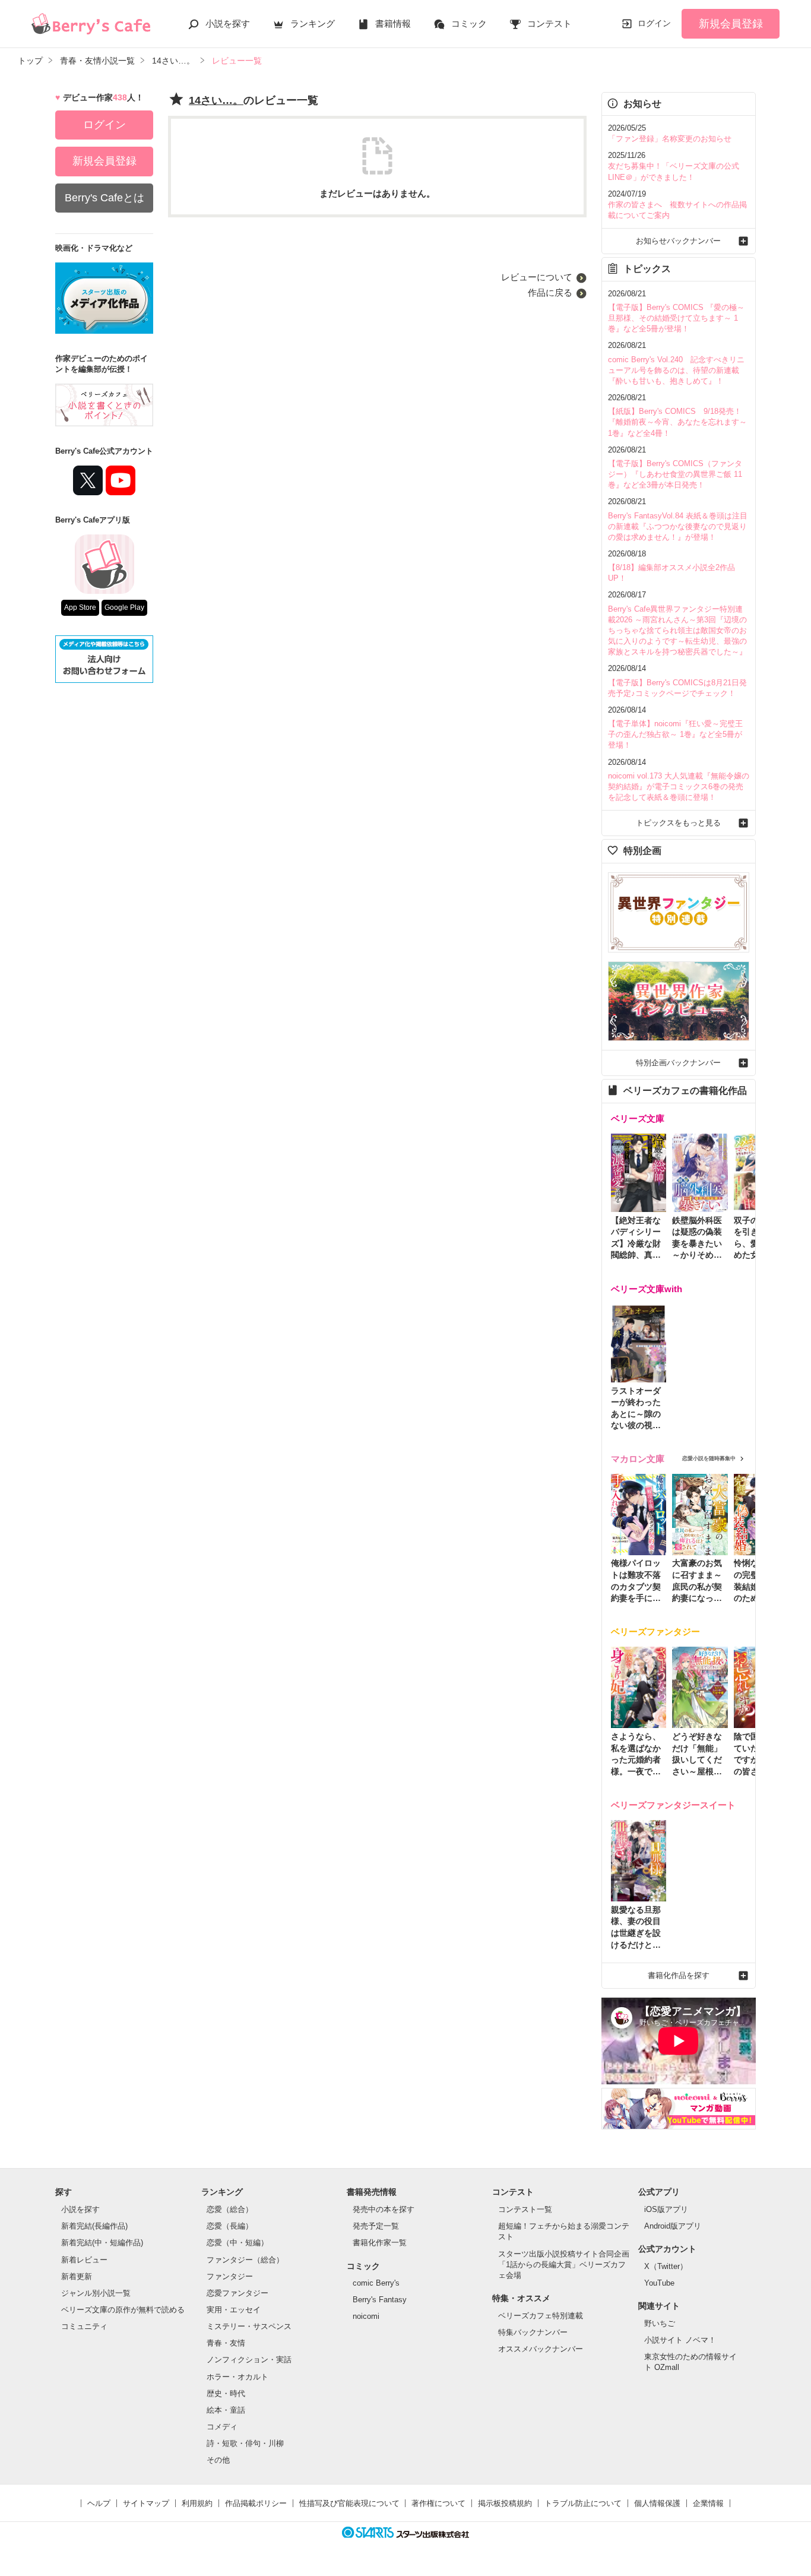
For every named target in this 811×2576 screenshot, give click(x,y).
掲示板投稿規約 (505, 2503)
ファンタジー (230, 2276)
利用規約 (197, 2503)
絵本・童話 (226, 2410)
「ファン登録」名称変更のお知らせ (670, 139)
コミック (469, 23)
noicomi (366, 2316)
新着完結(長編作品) (94, 2226)
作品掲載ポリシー (256, 2503)
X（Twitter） (666, 2266)
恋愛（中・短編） (237, 2243)
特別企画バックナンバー (678, 1063)
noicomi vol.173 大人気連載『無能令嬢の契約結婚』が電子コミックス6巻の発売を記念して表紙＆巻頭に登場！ (679, 787)
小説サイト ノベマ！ (680, 2340)
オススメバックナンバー (541, 2349)
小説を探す (228, 23)
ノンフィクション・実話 (249, 2360)
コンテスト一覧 (525, 2209)
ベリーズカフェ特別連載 (541, 2316)
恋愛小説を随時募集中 (709, 1458)
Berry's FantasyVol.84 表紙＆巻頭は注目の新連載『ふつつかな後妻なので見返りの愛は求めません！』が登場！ (678, 526)
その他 (218, 2460)
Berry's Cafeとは (104, 198)
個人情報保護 (657, 2503)
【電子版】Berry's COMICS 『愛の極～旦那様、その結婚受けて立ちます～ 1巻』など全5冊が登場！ (676, 318)
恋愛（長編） (230, 2226)
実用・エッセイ (234, 2310)
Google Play (124, 607)
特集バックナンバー (533, 2332)
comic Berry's (376, 2283)
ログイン (654, 23)
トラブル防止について (583, 2503)
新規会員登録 (731, 24)
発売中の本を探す (384, 2209)
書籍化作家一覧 (380, 2243)
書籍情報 (393, 23)
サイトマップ (146, 2503)
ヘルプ (99, 2503)
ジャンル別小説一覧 (96, 2293)
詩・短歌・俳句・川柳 (245, 2443)
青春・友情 (226, 2343)
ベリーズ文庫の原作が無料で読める (123, 2310)
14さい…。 (216, 100)
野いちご (660, 2323)
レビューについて (537, 277)
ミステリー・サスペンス (249, 2326)
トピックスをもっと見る (678, 823)
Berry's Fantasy (380, 2300)
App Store (80, 607)
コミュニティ (84, 2326)
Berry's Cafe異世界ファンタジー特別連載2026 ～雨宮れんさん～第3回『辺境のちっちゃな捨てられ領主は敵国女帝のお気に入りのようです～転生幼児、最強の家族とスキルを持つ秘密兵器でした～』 (677, 631)
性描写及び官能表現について (349, 2503)
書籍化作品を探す (679, 1975)
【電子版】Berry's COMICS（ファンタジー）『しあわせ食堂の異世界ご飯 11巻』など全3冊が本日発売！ (675, 474)
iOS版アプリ (666, 2209)
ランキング (313, 23)
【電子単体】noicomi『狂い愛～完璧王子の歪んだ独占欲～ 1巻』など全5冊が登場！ (675, 734)
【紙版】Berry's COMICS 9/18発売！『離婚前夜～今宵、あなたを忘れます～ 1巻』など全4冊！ (677, 422)
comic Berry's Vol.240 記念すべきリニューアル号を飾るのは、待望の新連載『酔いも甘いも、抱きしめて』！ (676, 370)
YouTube (659, 2283)
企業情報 (708, 2503)
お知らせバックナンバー (678, 241)
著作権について (438, 2503)
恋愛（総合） (230, 2209)
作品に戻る (550, 292)
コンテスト (549, 23)
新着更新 (77, 2276)
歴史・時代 (226, 2393)
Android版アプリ (673, 2226)
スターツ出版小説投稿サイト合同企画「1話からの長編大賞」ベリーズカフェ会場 (564, 2265)
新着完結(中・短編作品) (102, 2243)
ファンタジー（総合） (245, 2260)
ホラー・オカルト (237, 2377)
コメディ (222, 2427)
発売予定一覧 (376, 2226)
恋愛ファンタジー (237, 2293)
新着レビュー (84, 2260)
